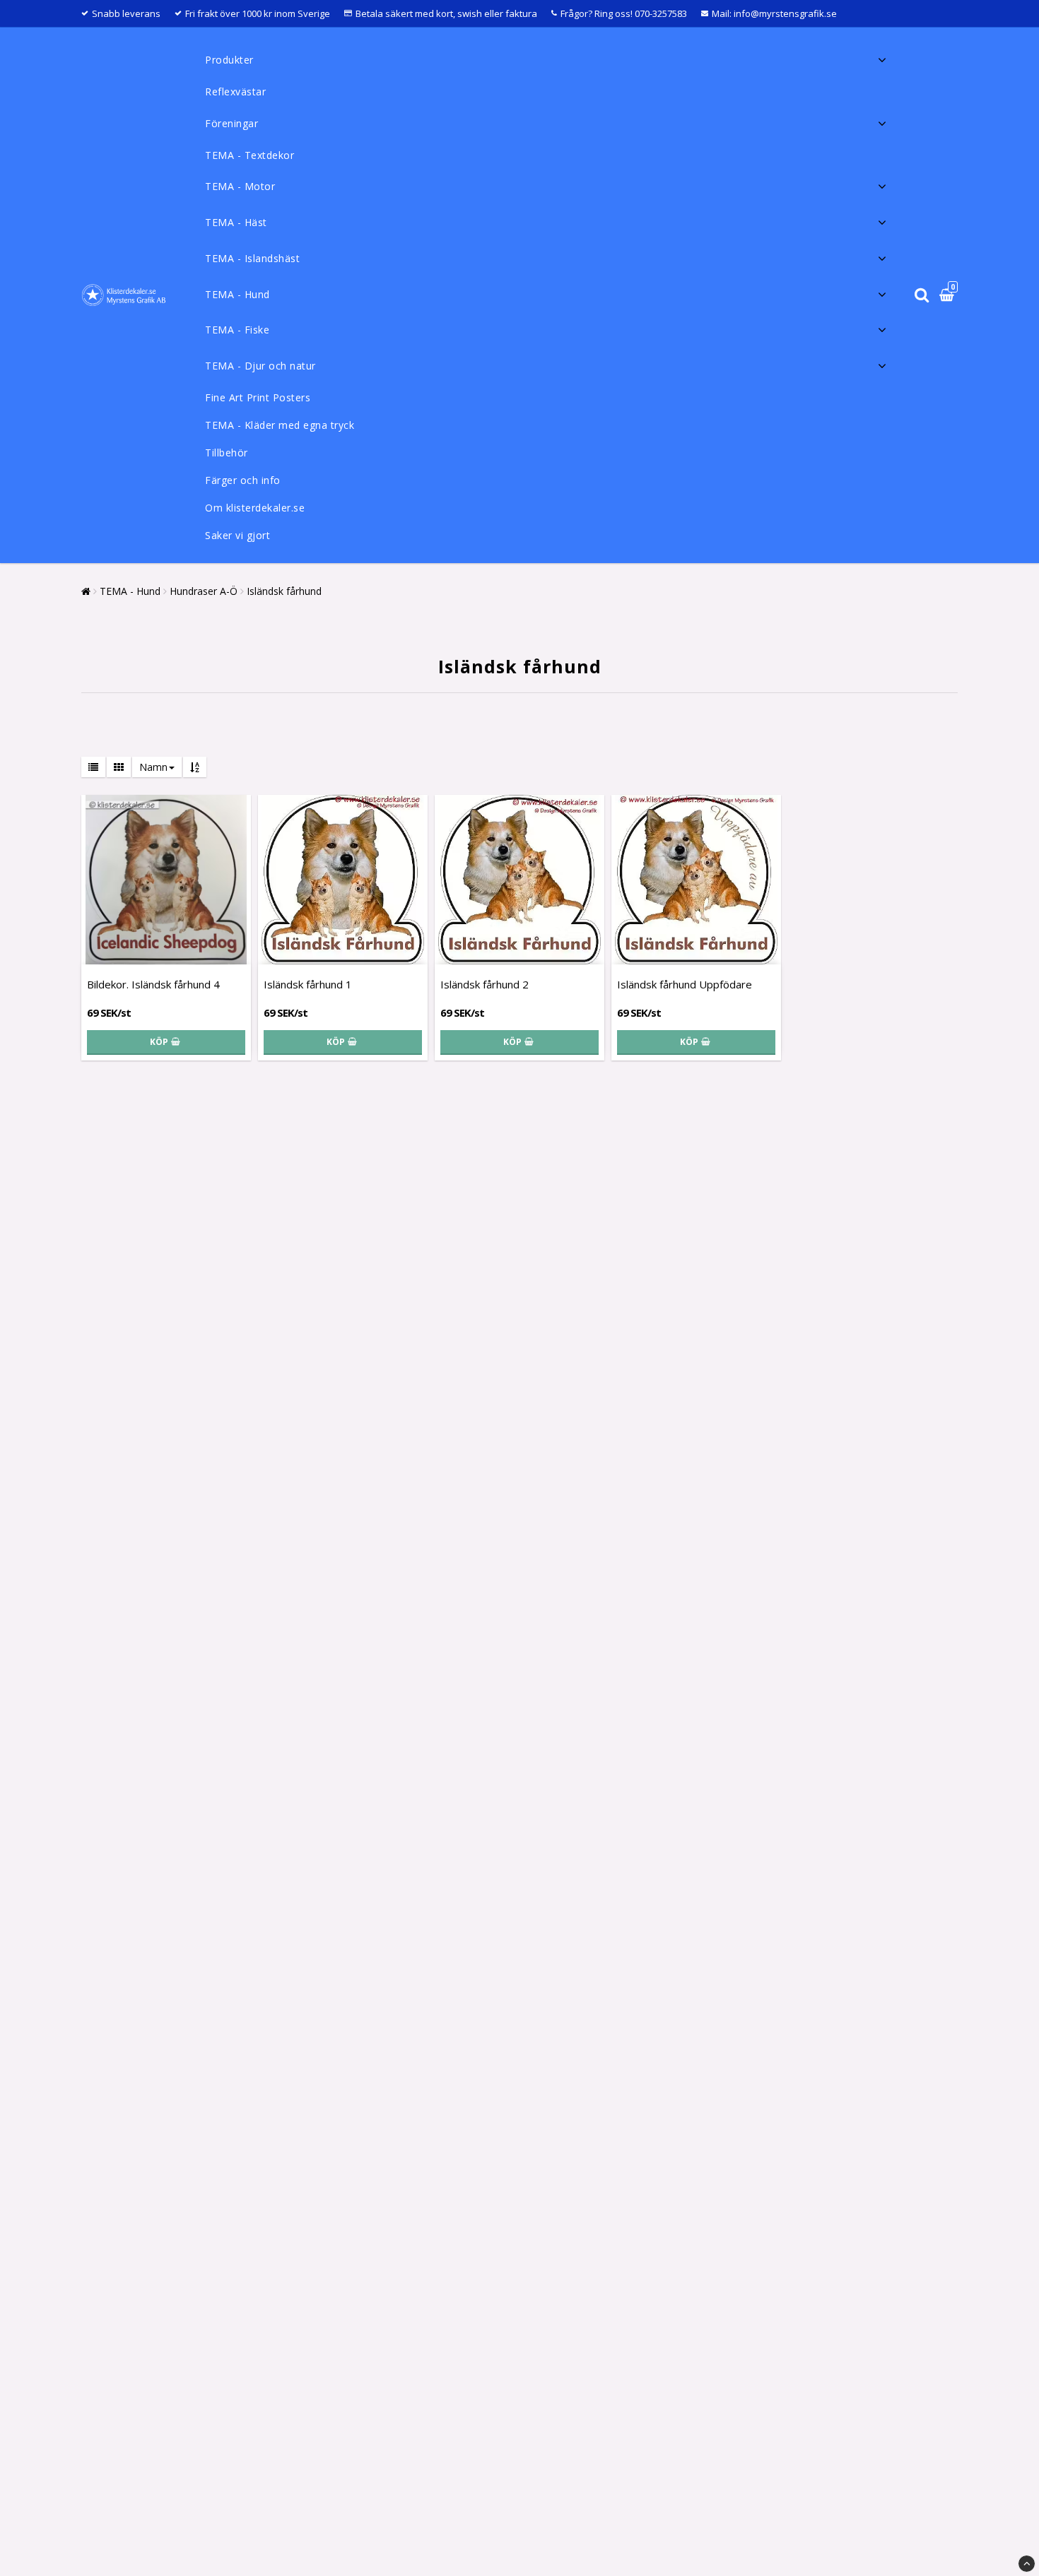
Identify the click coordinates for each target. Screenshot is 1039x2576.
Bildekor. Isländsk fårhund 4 (153, 984)
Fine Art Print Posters (258, 397)
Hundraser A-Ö (204, 591)
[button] (949, 296)
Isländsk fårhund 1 (308, 984)
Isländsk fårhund (284, 591)
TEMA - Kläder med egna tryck (280, 425)
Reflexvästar (235, 91)
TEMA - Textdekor (250, 155)
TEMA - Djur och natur (260, 366)
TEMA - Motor (240, 186)
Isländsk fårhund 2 (485, 984)
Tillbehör (227, 453)
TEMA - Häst (236, 222)
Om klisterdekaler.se (255, 508)
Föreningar (231, 123)
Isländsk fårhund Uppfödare (685, 984)
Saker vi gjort (237, 535)
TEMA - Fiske (237, 330)
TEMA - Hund (237, 294)
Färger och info (243, 480)
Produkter (229, 60)
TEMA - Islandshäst (252, 258)
